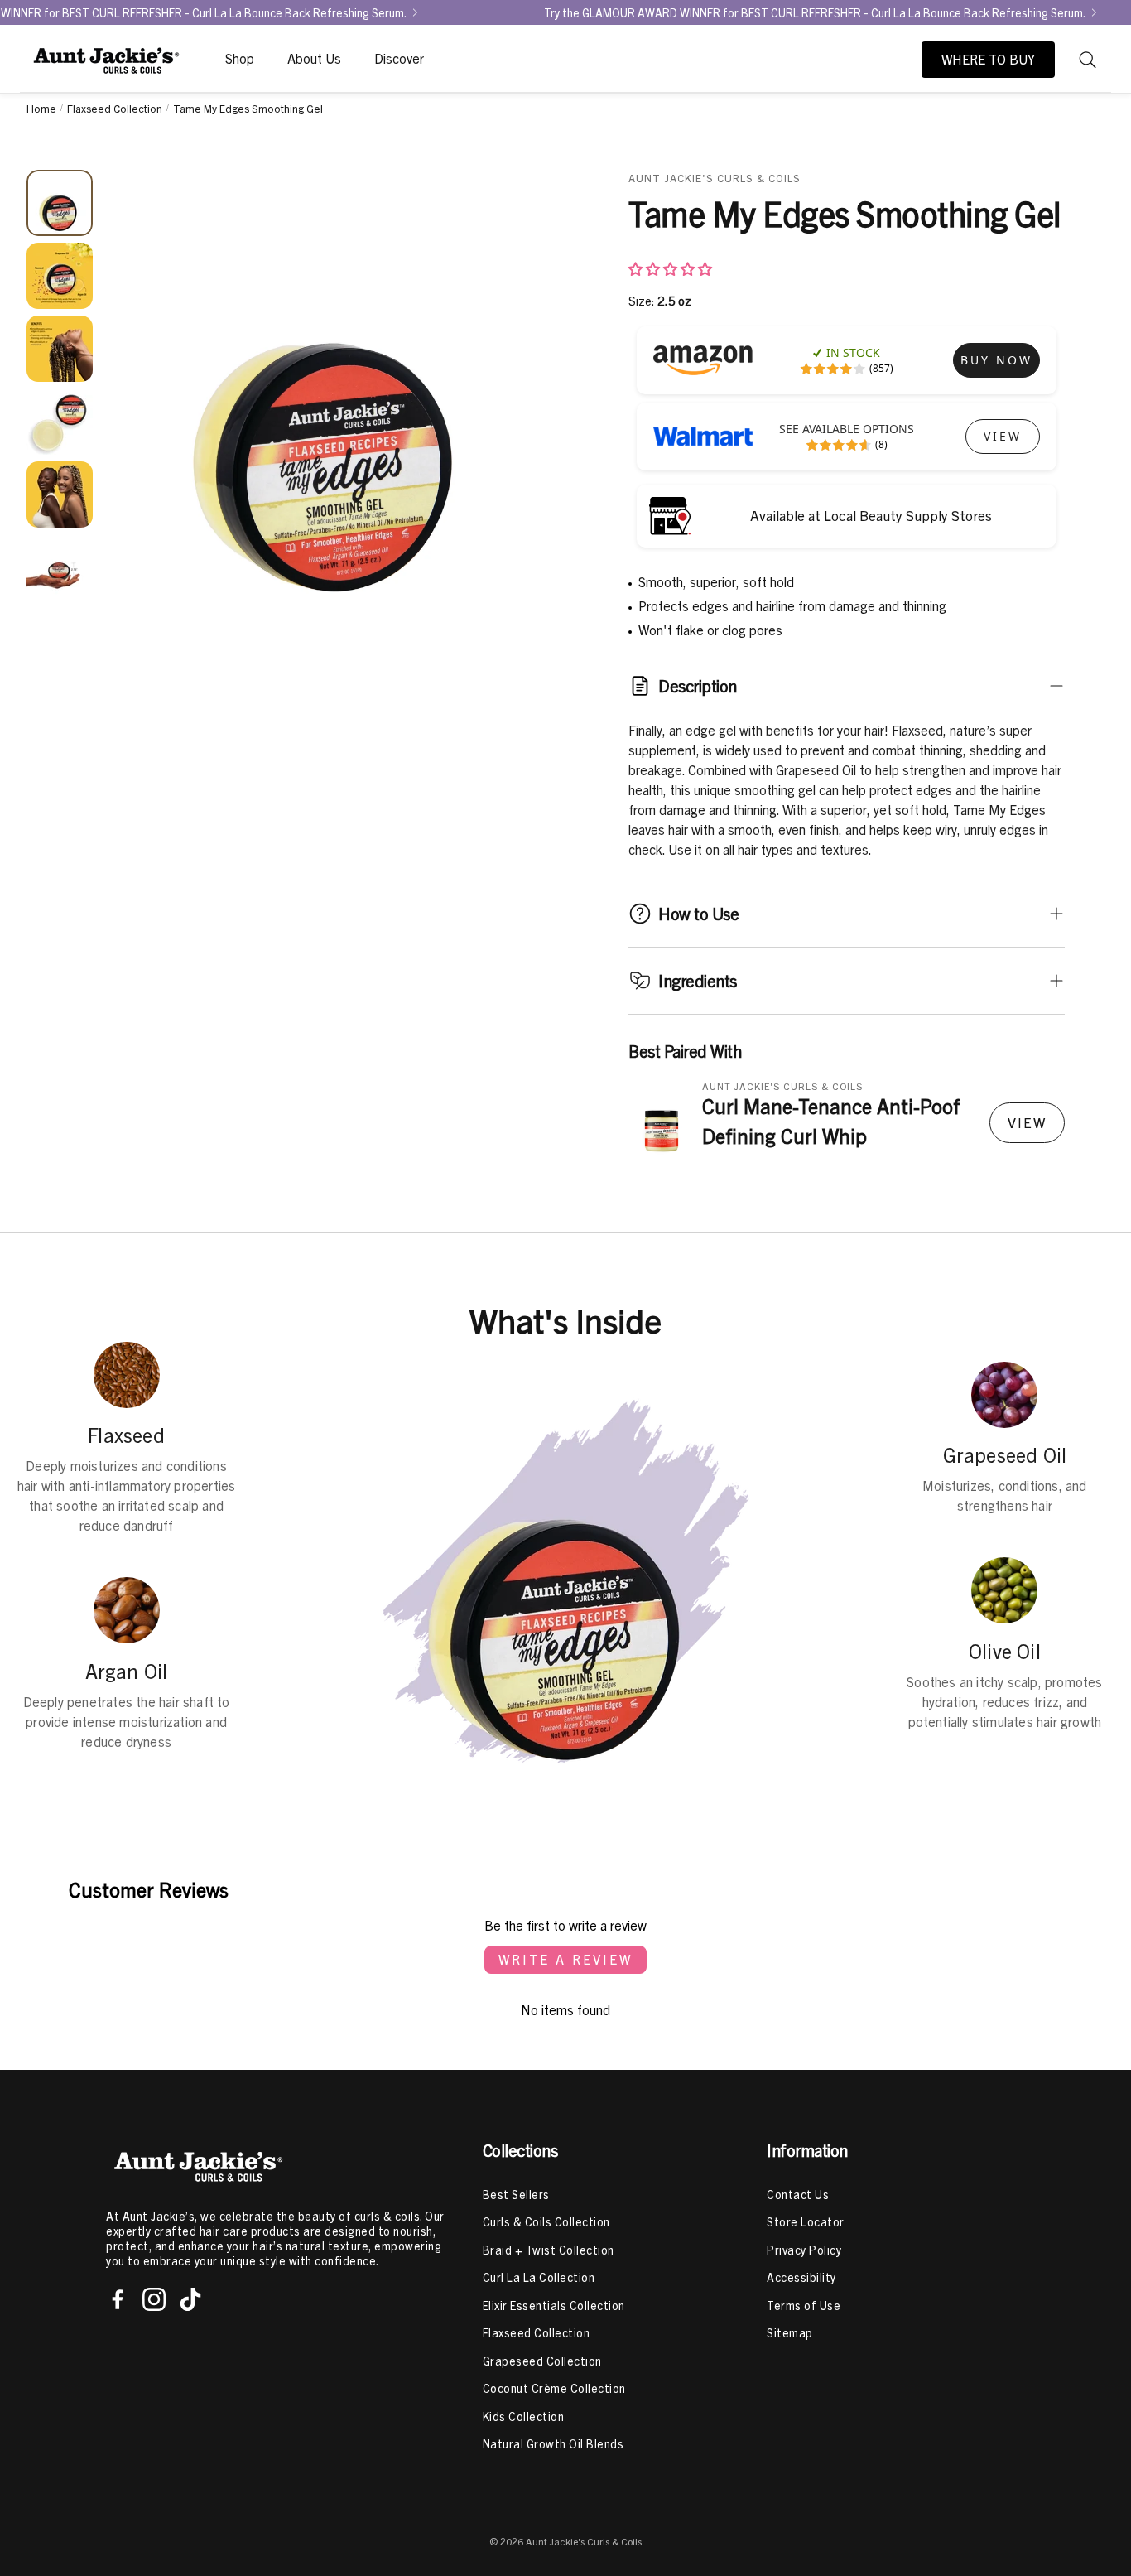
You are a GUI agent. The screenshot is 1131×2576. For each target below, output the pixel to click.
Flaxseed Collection (115, 108)
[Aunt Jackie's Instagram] (154, 2299)
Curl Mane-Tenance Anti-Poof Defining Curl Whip (831, 1121)
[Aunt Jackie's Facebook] (118, 2299)
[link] (996, 360)
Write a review (565, 1960)
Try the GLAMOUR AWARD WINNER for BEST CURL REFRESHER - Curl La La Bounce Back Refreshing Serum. (815, 12)
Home (41, 108)
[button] (1088, 60)
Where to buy (988, 60)
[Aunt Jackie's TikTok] (190, 2299)
